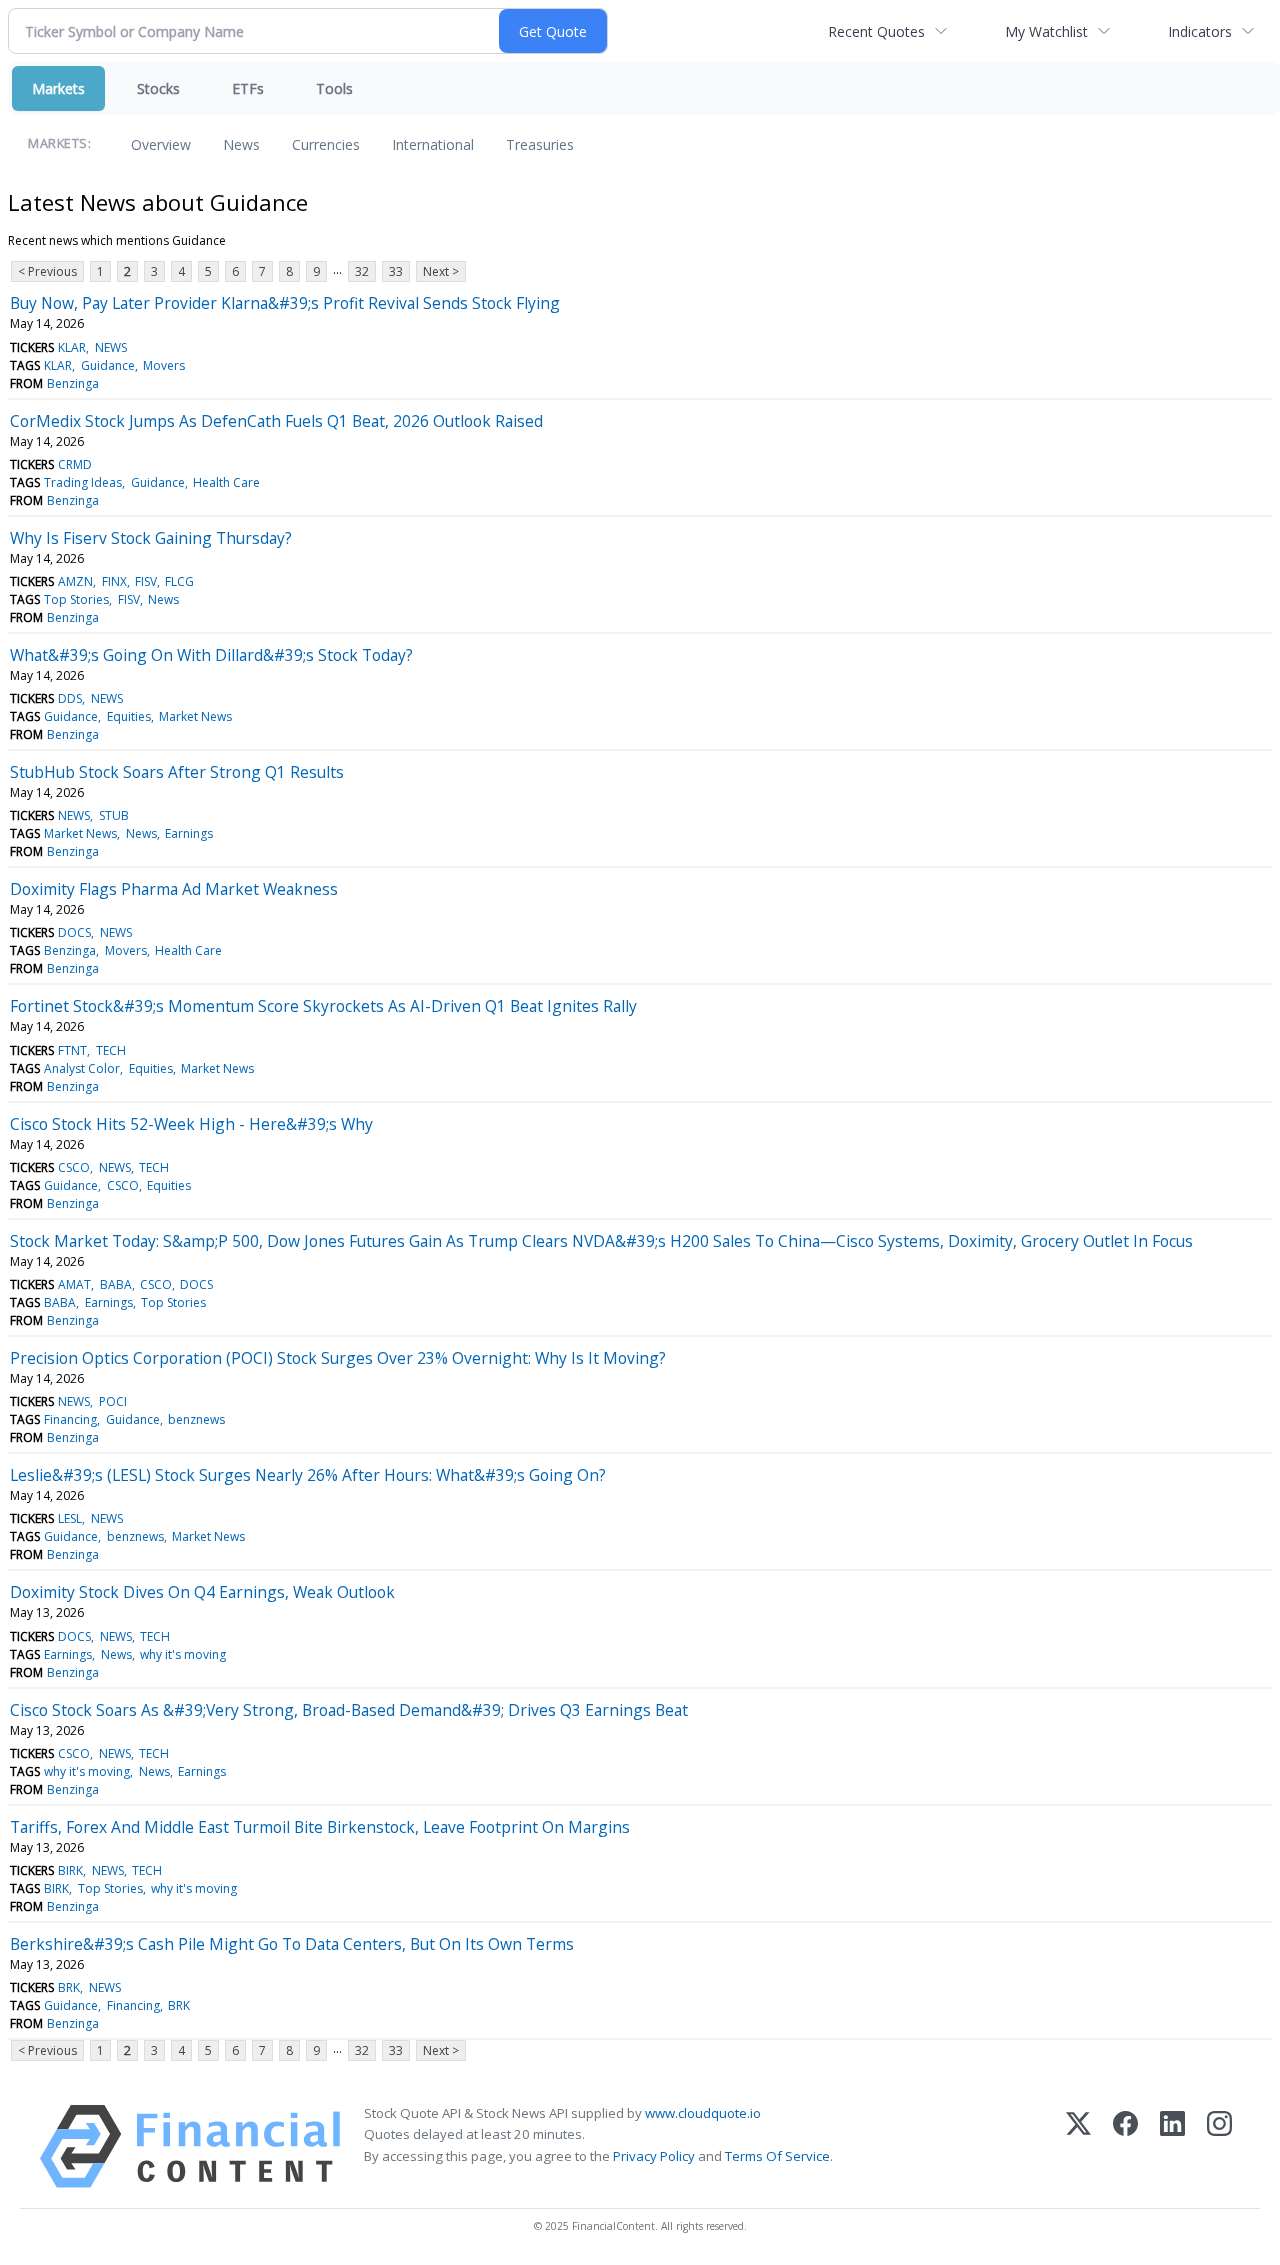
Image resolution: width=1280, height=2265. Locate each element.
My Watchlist (1046, 31)
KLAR (72, 347)
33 (396, 271)
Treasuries (540, 144)
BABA (116, 1284)
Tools (334, 88)
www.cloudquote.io (703, 2113)
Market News (195, 716)
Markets (58, 88)
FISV (146, 581)
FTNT (72, 1050)
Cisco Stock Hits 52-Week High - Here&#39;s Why (191, 1124)
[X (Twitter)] (1078, 2146)
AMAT (74, 1284)
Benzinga (73, 383)
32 (362, 271)
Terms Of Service (777, 2156)
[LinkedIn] (1172, 2146)
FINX (114, 581)
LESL (70, 1518)
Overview (161, 144)
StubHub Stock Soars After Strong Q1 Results (177, 772)
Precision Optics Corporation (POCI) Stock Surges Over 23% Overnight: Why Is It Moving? (338, 1358)
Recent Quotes (876, 31)
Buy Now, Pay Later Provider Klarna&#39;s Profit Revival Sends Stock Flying (285, 303)
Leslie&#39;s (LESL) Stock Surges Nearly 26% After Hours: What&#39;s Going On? (308, 1475)
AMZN (75, 581)
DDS (70, 698)
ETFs (248, 88)
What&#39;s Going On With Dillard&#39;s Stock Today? (211, 655)
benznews (196, 1419)
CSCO (74, 1167)
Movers (164, 365)
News (241, 144)
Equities (129, 716)
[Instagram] (1219, 2146)
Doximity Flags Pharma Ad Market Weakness (174, 889)
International (433, 144)
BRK (69, 1987)
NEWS (111, 347)
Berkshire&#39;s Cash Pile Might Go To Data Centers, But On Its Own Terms (292, 1944)
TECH (111, 1050)
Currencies (326, 144)
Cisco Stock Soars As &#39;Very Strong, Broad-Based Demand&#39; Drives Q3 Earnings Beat (349, 1710)
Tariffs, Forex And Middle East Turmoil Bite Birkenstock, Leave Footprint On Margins (320, 1827)
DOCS (74, 932)
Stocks (158, 88)
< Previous (47, 271)
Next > (441, 271)
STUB (114, 815)
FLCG (179, 581)
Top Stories (76, 599)
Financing (70, 1419)
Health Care (226, 482)
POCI (113, 1401)
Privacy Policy (654, 2156)
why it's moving (183, 1654)
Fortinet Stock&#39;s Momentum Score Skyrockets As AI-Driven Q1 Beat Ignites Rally (323, 1006)
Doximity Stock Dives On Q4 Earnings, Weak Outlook (202, 1592)
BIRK (70, 1870)
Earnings (189, 833)
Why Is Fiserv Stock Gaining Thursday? (151, 538)
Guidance (108, 365)
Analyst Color (82, 1068)
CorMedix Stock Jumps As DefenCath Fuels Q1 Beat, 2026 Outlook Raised (276, 421)
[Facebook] (1125, 2146)
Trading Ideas (83, 482)
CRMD (75, 464)
